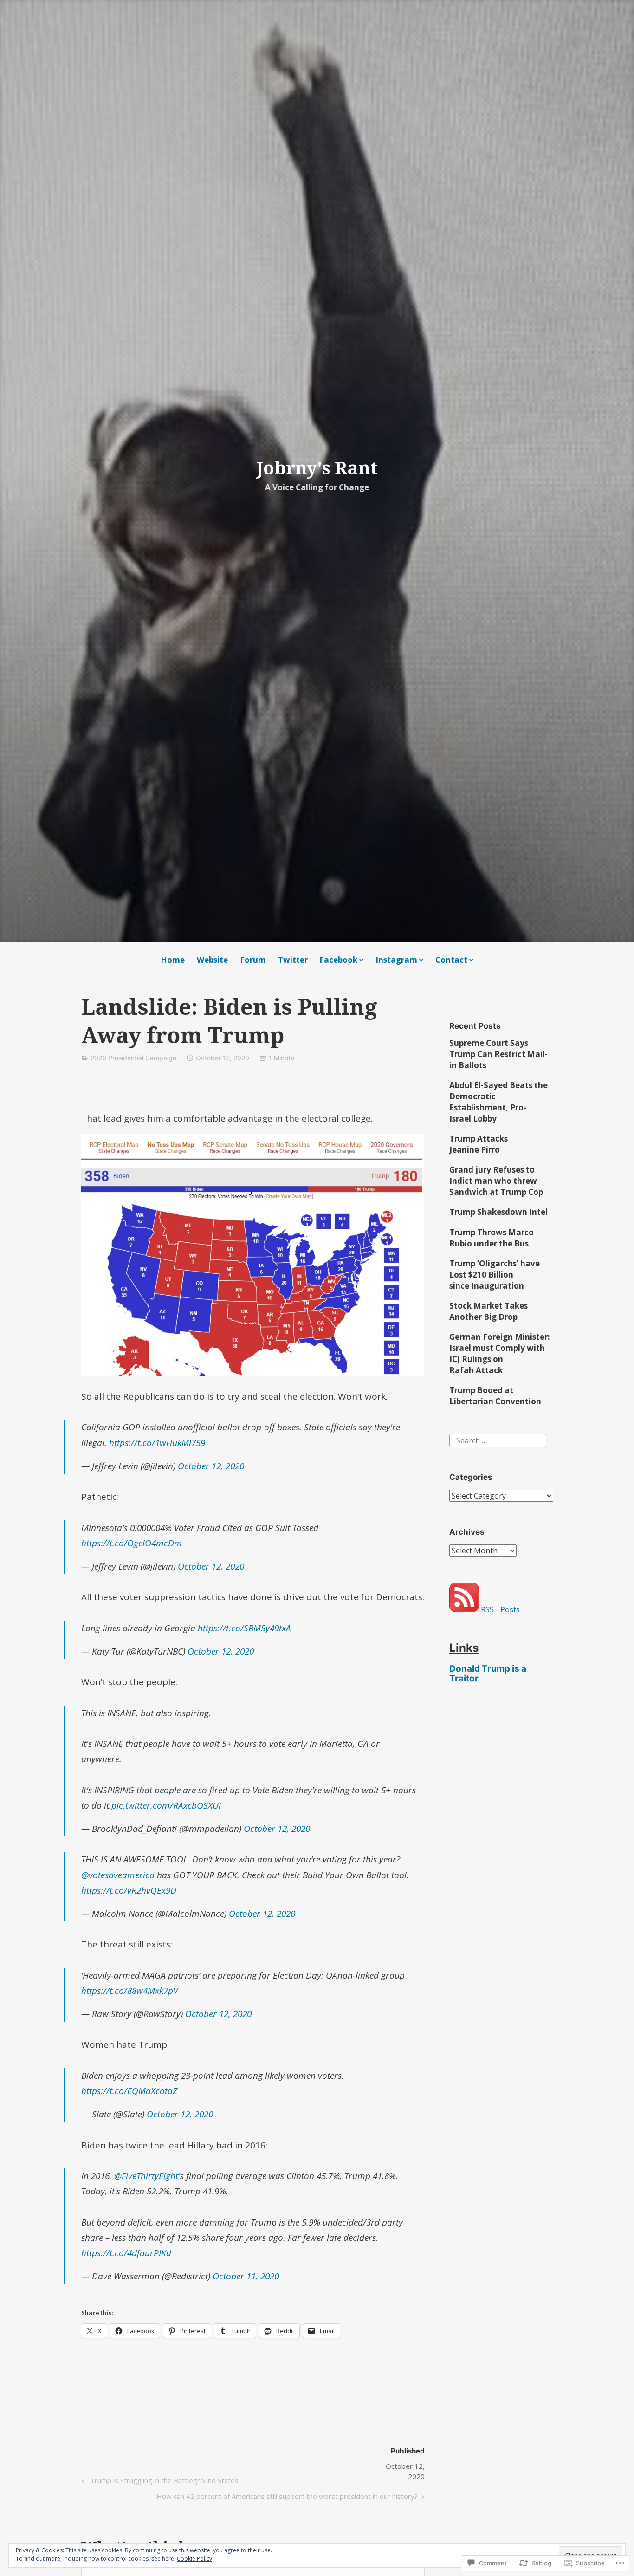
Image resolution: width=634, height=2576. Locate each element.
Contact (451, 960)
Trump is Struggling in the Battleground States (159, 2482)
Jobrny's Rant (317, 467)
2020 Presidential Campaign (133, 1058)
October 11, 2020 (246, 2276)
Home (173, 960)
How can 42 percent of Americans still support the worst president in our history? (287, 2498)
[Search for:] (498, 1440)
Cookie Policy (194, 2559)
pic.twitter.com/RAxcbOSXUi (166, 1805)
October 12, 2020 (211, 1466)
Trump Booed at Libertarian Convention (495, 1396)
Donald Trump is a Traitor (488, 1674)
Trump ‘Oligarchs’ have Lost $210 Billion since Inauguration (495, 1275)
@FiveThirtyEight (146, 2176)
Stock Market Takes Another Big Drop (488, 1311)
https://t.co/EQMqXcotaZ (129, 2091)
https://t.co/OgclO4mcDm (132, 1543)
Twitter (293, 960)
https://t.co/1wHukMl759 (157, 1443)
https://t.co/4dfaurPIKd (126, 2253)
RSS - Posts (500, 1609)
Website (212, 960)
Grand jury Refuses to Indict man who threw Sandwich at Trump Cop (496, 1181)
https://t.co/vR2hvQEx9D (129, 1890)
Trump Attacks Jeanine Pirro (479, 1144)
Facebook (338, 960)
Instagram (396, 960)
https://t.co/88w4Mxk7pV (129, 1991)
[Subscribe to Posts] (464, 1609)
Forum (253, 960)
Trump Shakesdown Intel (498, 1212)
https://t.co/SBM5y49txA (244, 1628)
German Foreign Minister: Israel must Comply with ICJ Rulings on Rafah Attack (500, 1353)
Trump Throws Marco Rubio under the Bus (492, 1238)
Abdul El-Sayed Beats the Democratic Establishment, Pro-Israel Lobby (498, 1102)
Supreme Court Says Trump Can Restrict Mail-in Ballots (498, 1054)
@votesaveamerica (118, 1875)
